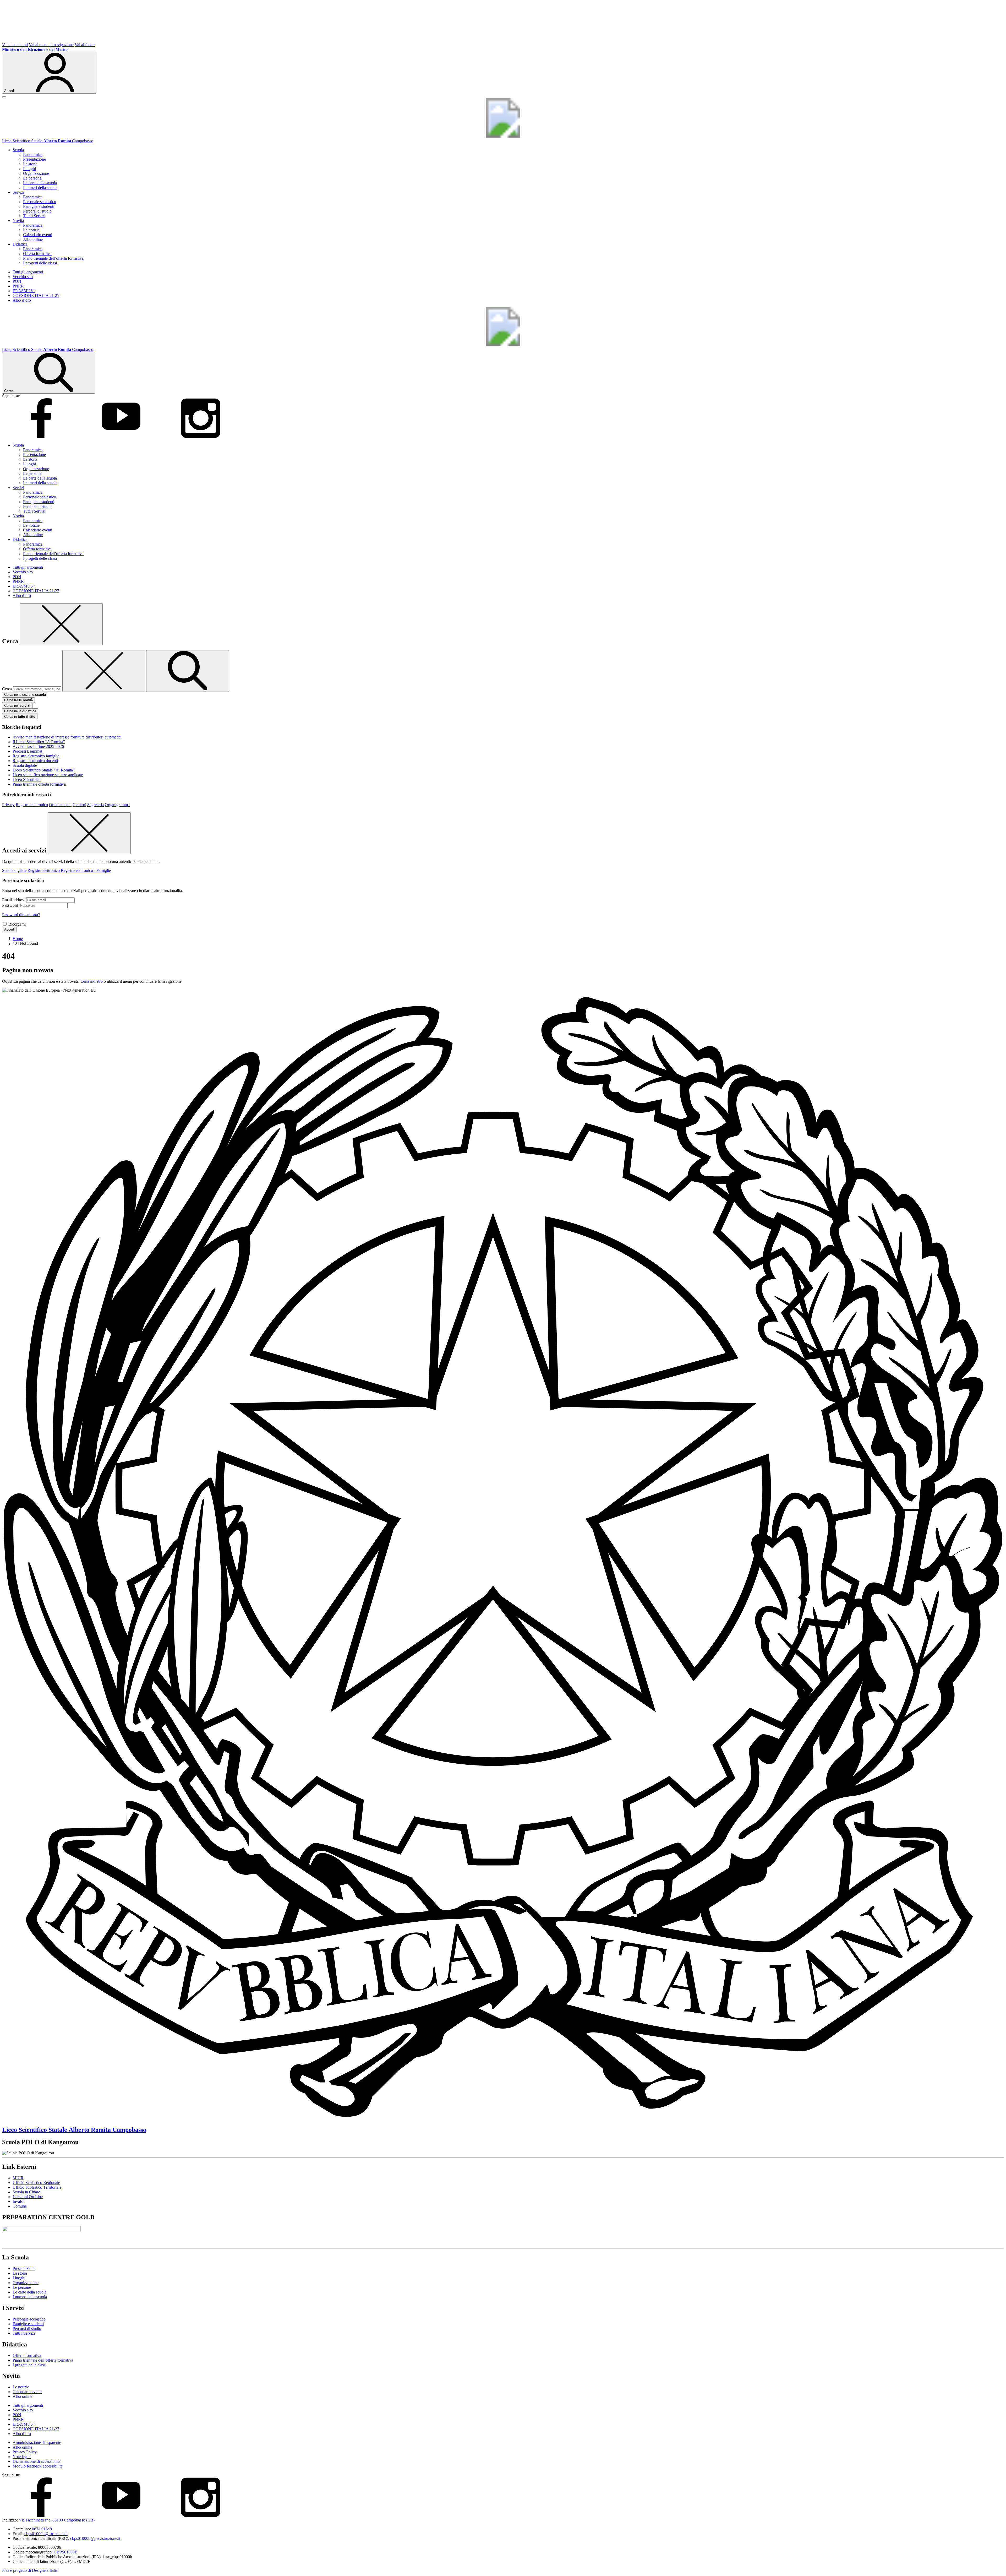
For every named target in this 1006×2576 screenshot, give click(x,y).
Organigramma (117, 805)
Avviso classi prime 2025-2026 (38, 746)
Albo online (33, 239)
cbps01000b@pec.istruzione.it (95, 2538)
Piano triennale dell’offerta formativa (53, 258)
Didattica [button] (20, 244)
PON (17, 281)
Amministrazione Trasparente (37, 2442)
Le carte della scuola (40, 183)
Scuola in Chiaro (26, 2192)
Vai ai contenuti (15, 45)
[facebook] (41, 436)
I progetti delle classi (40, 263)
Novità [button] (18, 221)
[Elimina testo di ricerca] (104, 671)
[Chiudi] (61, 624)
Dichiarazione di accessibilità (37, 2461)
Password (10, 905)
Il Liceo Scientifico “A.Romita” (39, 742)
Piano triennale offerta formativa (39, 784)
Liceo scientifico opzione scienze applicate (48, 775)
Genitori (79, 805)
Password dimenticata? (21, 915)
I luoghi (29, 169)
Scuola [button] (18, 150)
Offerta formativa (37, 254)
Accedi (9, 929)
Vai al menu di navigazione (51, 45)
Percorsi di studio (37, 211)
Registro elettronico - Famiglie (86, 870)
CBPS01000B (66, 2552)
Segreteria (95, 805)
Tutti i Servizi (34, 216)
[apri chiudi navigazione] (4, 97)
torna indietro (92, 981)
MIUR (18, 2178)
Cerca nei (17, 706)
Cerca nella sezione (25, 695)
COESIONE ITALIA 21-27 (36, 295)
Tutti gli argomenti (28, 272)
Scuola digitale (25, 765)
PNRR (18, 286)
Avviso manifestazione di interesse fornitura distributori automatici (67, 737)
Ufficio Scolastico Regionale (36, 2183)
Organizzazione (36, 173)
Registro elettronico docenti (35, 761)
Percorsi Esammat (27, 751)
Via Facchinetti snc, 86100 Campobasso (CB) (57, 2520)
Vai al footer (85, 45)
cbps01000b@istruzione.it (46, 2534)
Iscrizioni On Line (28, 2197)
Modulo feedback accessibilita (37, 2466)
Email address (14, 900)
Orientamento (60, 805)
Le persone (32, 178)
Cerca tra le (18, 700)
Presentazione (34, 159)
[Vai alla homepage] (503, 136)
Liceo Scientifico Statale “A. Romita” (44, 770)
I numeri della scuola (40, 188)
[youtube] (121, 436)
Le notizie (31, 230)
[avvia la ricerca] (188, 671)
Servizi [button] (18, 192)
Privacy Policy (25, 2452)
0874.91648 (42, 2529)
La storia (30, 164)
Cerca (7, 689)
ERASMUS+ (24, 291)
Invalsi (18, 2201)
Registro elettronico (32, 805)
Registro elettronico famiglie (36, 756)
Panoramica (33, 154)
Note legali (22, 2457)
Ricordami (17, 924)
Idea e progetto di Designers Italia (30, 2570)
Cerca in (20, 717)
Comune (20, 2206)
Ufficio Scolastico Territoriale (37, 2187)
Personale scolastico (40, 202)
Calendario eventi (38, 235)
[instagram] (201, 436)
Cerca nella (20, 711)
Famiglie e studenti (39, 206)
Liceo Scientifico (27, 779)
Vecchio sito (23, 277)
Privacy (8, 805)
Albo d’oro (22, 300)
